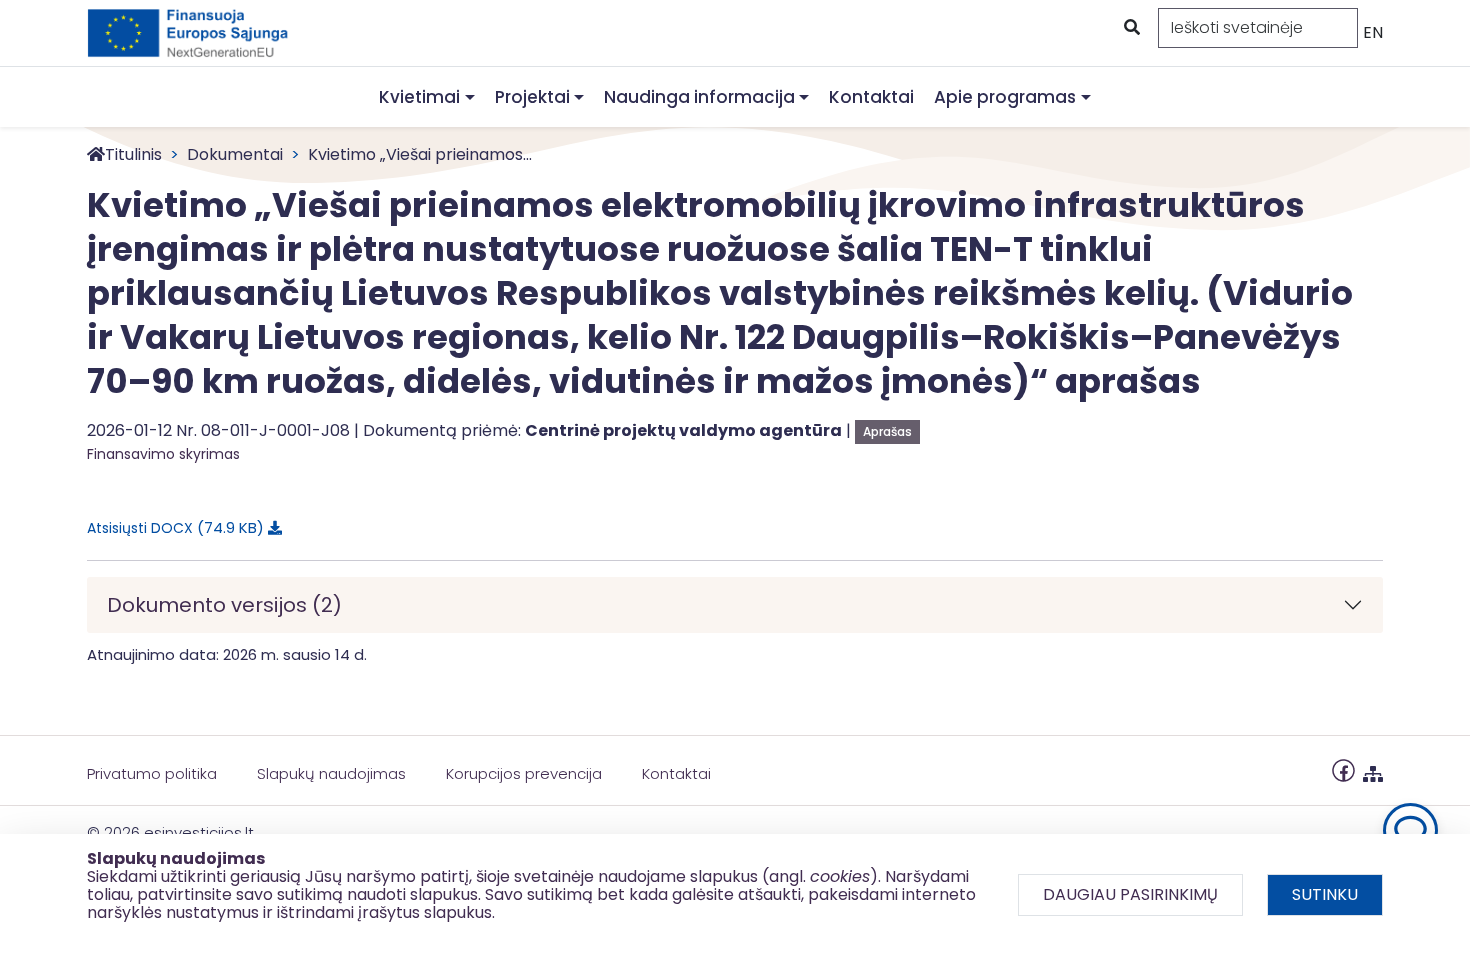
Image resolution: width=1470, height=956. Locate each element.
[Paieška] (1130, 28)
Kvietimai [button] (419, 97)
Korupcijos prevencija (524, 773)
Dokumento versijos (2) (224, 605)
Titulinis (133, 154)
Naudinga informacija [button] (699, 97)
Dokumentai (235, 154)
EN (1373, 32)
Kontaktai (871, 97)
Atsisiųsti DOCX (172, 527)
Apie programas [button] (1005, 97)
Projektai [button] (532, 97)
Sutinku (1325, 894)
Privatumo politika (152, 773)
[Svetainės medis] (1373, 769)
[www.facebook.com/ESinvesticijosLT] (1343, 769)
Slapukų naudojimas (331, 773)
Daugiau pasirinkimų (1130, 894)
